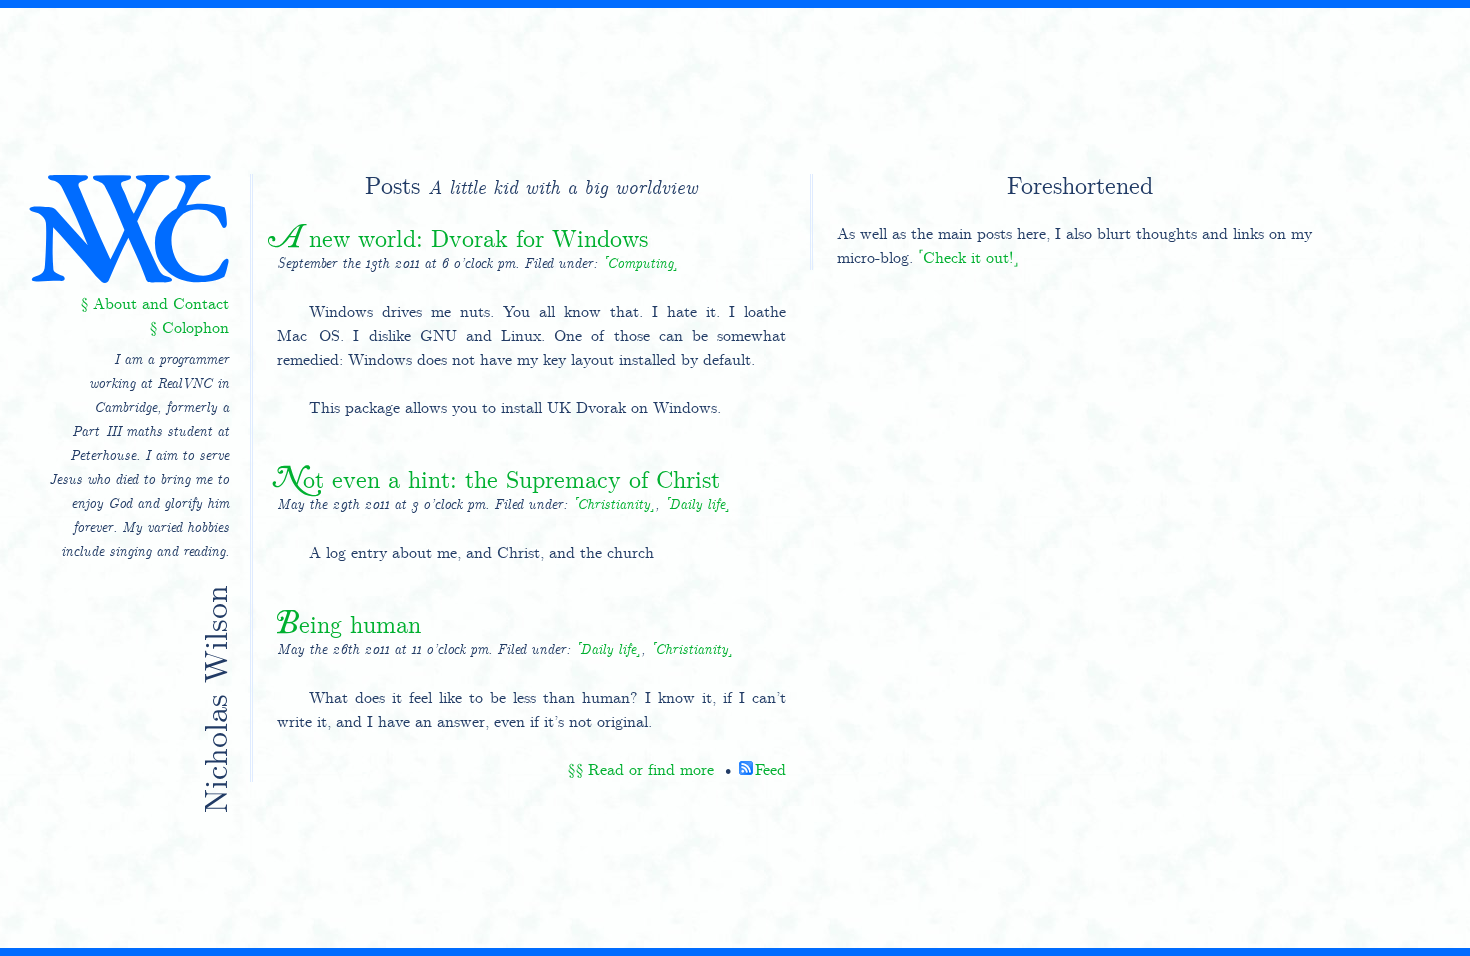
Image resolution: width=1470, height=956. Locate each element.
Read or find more (651, 769)
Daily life (697, 505)
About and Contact (161, 303)
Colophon (195, 327)
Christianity (613, 505)
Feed (770, 769)
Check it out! (968, 257)
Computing (640, 264)
